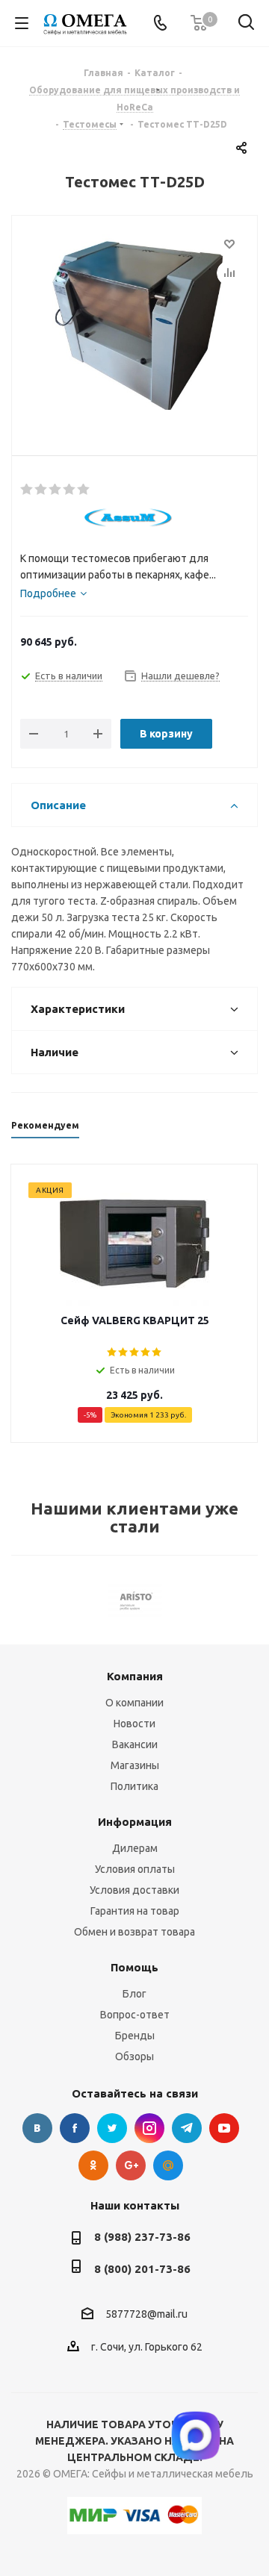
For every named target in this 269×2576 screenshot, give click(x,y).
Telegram (187, 2128)
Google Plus (131, 2165)
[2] (41, 490)
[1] (27, 490)
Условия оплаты (135, 1869)
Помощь (134, 1967)
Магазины (135, 1765)
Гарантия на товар (135, 1911)
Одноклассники (93, 2165)
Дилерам (135, 1848)
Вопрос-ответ (135, 2015)
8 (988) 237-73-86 (142, 2237)
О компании (134, 1703)
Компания (135, 1676)
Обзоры (134, 2056)
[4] (70, 490)
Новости (134, 1724)
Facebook (75, 2128)
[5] (84, 490)
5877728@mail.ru (146, 2314)
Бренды (135, 2036)
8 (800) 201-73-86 (142, 2269)
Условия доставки (134, 1890)
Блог (134, 1994)
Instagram (149, 2128)
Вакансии (135, 1744)
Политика (134, 1786)
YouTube (224, 2128)
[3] (56, 490)
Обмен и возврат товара (134, 1932)
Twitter (112, 2128)
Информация (135, 1822)
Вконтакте (37, 2128)
